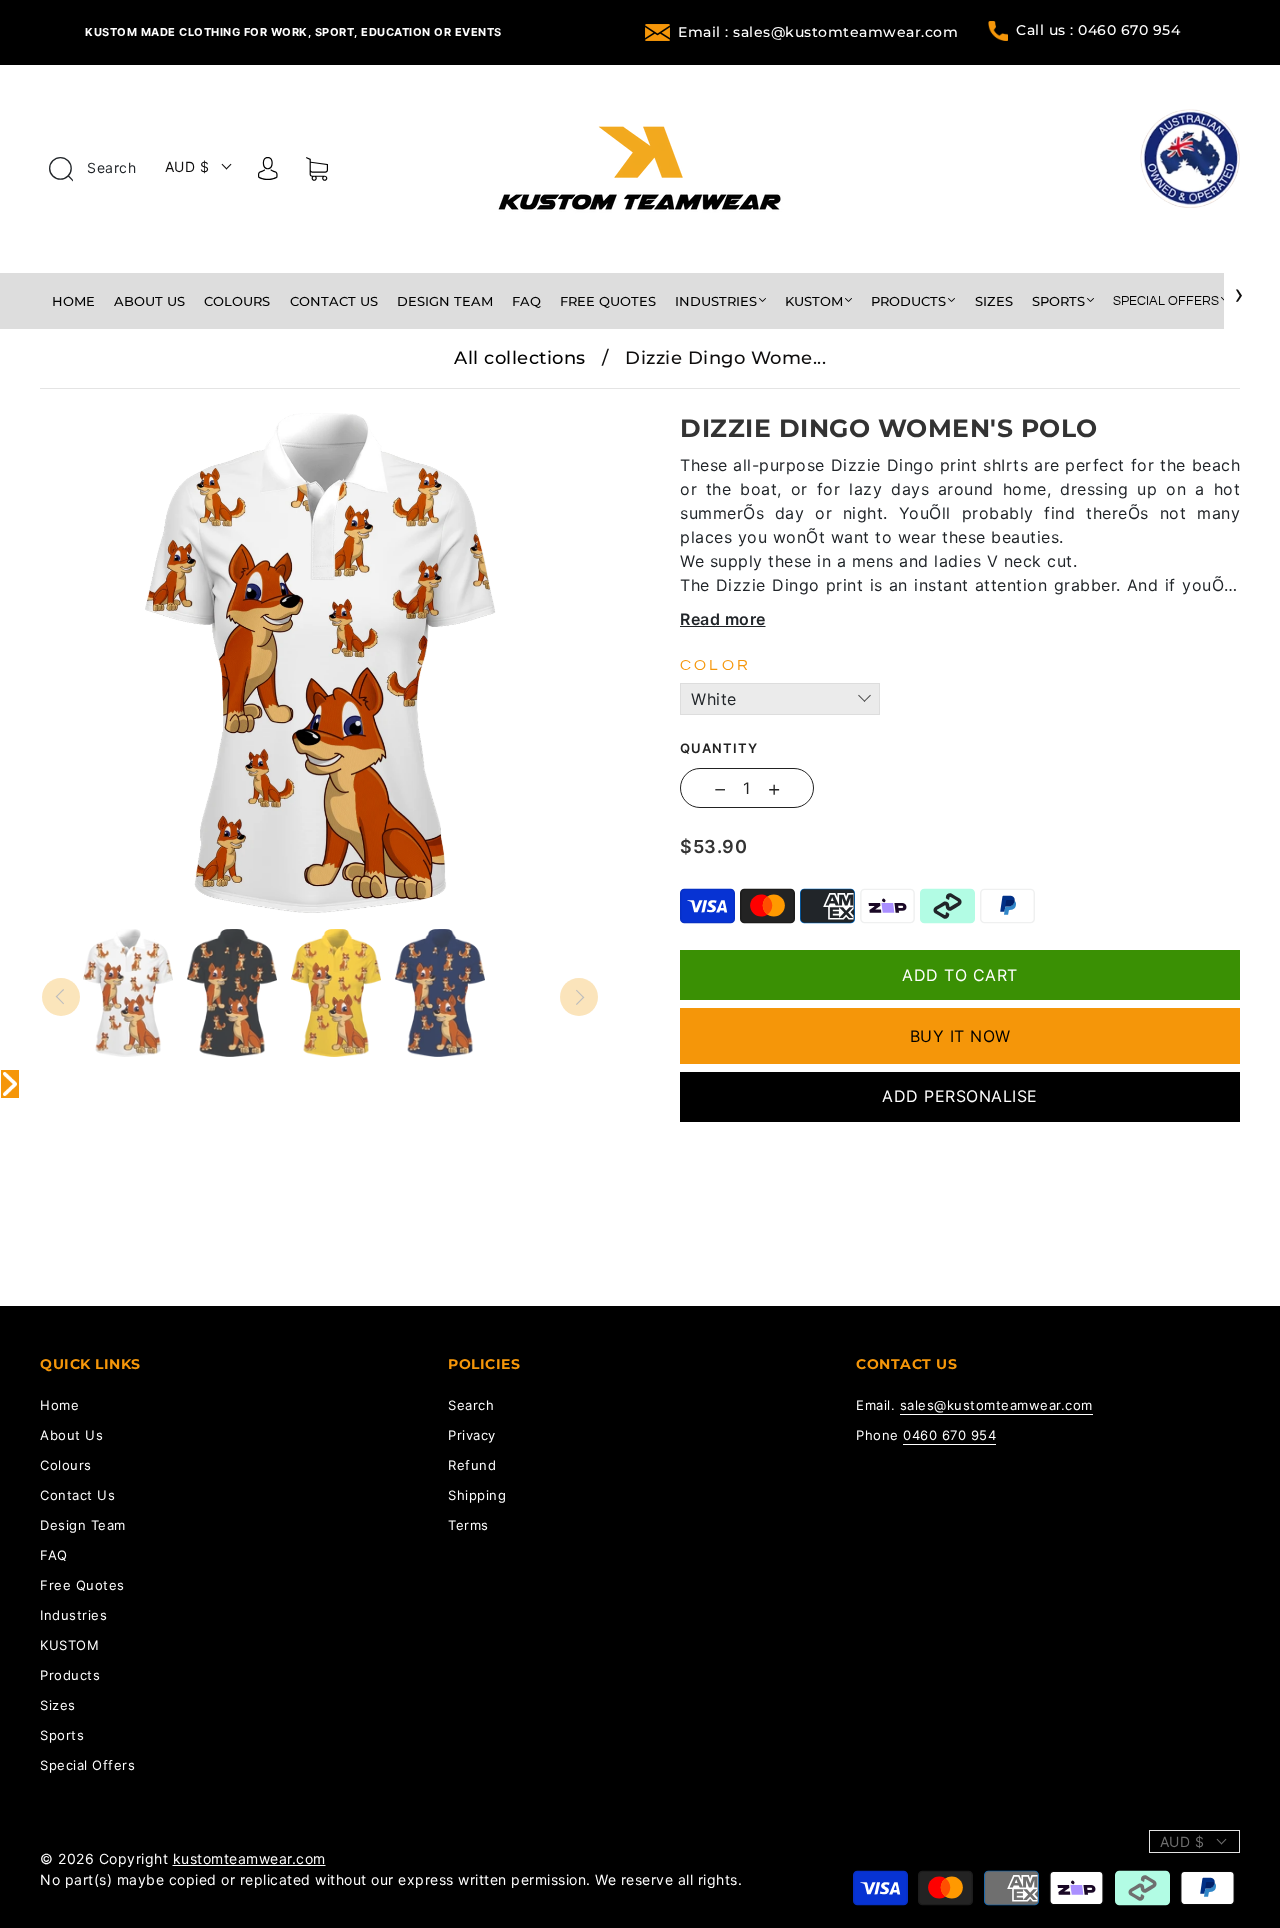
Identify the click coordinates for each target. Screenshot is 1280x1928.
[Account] (268, 172)
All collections (520, 358)
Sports (1058, 301)
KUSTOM (814, 301)
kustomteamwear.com (249, 1858)
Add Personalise (960, 1096)
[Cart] (317, 173)
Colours (237, 301)
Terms (468, 1525)
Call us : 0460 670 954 (1098, 30)
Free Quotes (608, 301)
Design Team (445, 301)
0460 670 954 (949, 1435)
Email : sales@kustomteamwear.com (818, 32)
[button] (97, 403)
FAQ (526, 301)
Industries (716, 301)
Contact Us (334, 301)
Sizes (994, 301)
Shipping (477, 1495)
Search (110, 167)
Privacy (472, 1435)
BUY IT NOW (960, 1036)
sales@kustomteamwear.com (996, 1405)
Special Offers (1166, 301)
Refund (472, 1465)
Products (908, 301)
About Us (149, 301)
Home (73, 301)
